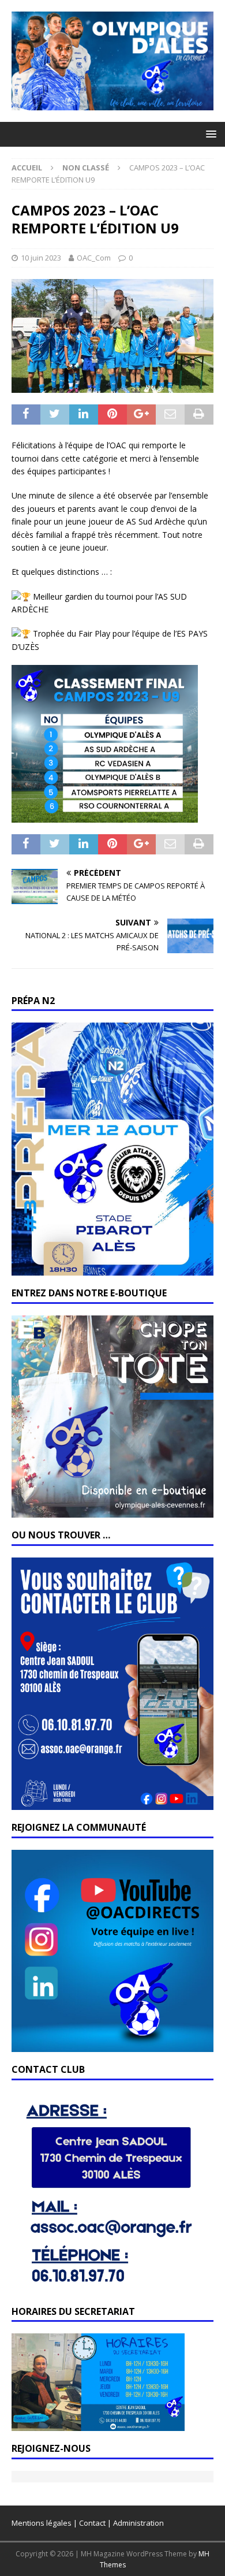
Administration (138, 2523)
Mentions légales (42, 2523)
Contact (92, 2523)
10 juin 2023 (41, 258)
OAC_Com (94, 258)
